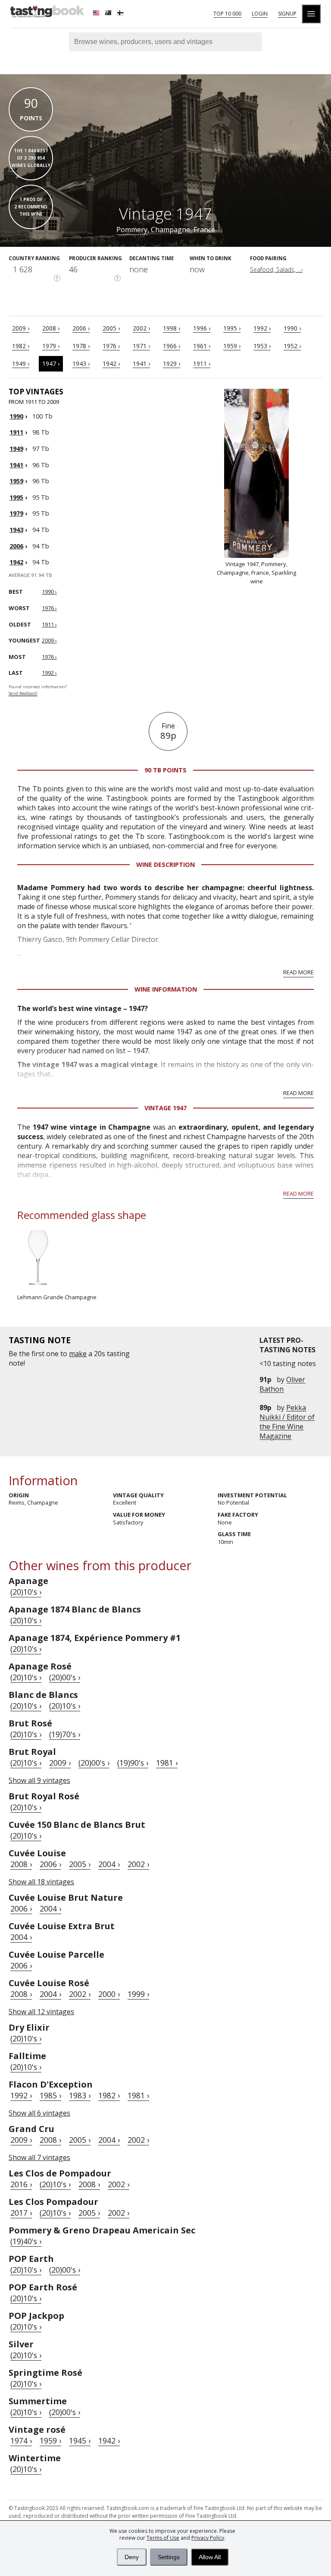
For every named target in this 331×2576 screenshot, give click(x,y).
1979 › (51, 346)
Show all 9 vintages (39, 1780)
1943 (16, 530)
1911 (16, 432)
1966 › (172, 346)
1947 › (51, 364)
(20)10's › (26, 1592)
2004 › (109, 1864)
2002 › (141, 328)
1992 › (262, 328)
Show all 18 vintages (41, 1882)
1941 (16, 465)
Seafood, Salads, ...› (276, 269)
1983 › (80, 2095)
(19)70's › (65, 1734)
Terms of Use (163, 2538)
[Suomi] (121, 14)
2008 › (51, 328)
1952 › (292, 346)
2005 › (111, 328)
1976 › (111, 346)
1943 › (81, 364)
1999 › (138, 1994)
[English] (97, 14)
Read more (298, 972)
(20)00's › (65, 1677)
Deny (132, 2557)
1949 (16, 449)
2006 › (81, 328)
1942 (16, 562)
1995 (16, 497)
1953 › (262, 346)
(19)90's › (133, 1763)
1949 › (21, 364)
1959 (16, 481)
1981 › (167, 1763)
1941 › (141, 364)
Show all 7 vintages (39, 2157)
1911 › (202, 364)
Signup (287, 14)
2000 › (109, 1994)
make (78, 1354)
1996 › (202, 328)
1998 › (172, 328)
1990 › (292, 328)
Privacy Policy (208, 2538)
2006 (16, 546)
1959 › (232, 346)
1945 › (80, 2441)
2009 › (21, 328)
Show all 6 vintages (39, 2113)
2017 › (21, 2213)
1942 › (111, 364)
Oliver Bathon (282, 1384)
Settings (169, 2557)
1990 (16, 416)
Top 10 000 (227, 14)
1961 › (202, 346)
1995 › (232, 328)
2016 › (21, 2184)
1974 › (21, 2441)
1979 (16, 513)
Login (260, 14)
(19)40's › (26, 2241)
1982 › (21, 346)
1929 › (172, 364)
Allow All (210, 2557)
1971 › (141, 346)
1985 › (50, 2095)
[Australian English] (109, 14)
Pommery (132, 230)
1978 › (81, 346)
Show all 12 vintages (41, 2012)
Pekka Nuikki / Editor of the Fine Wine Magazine (287, 1422)
